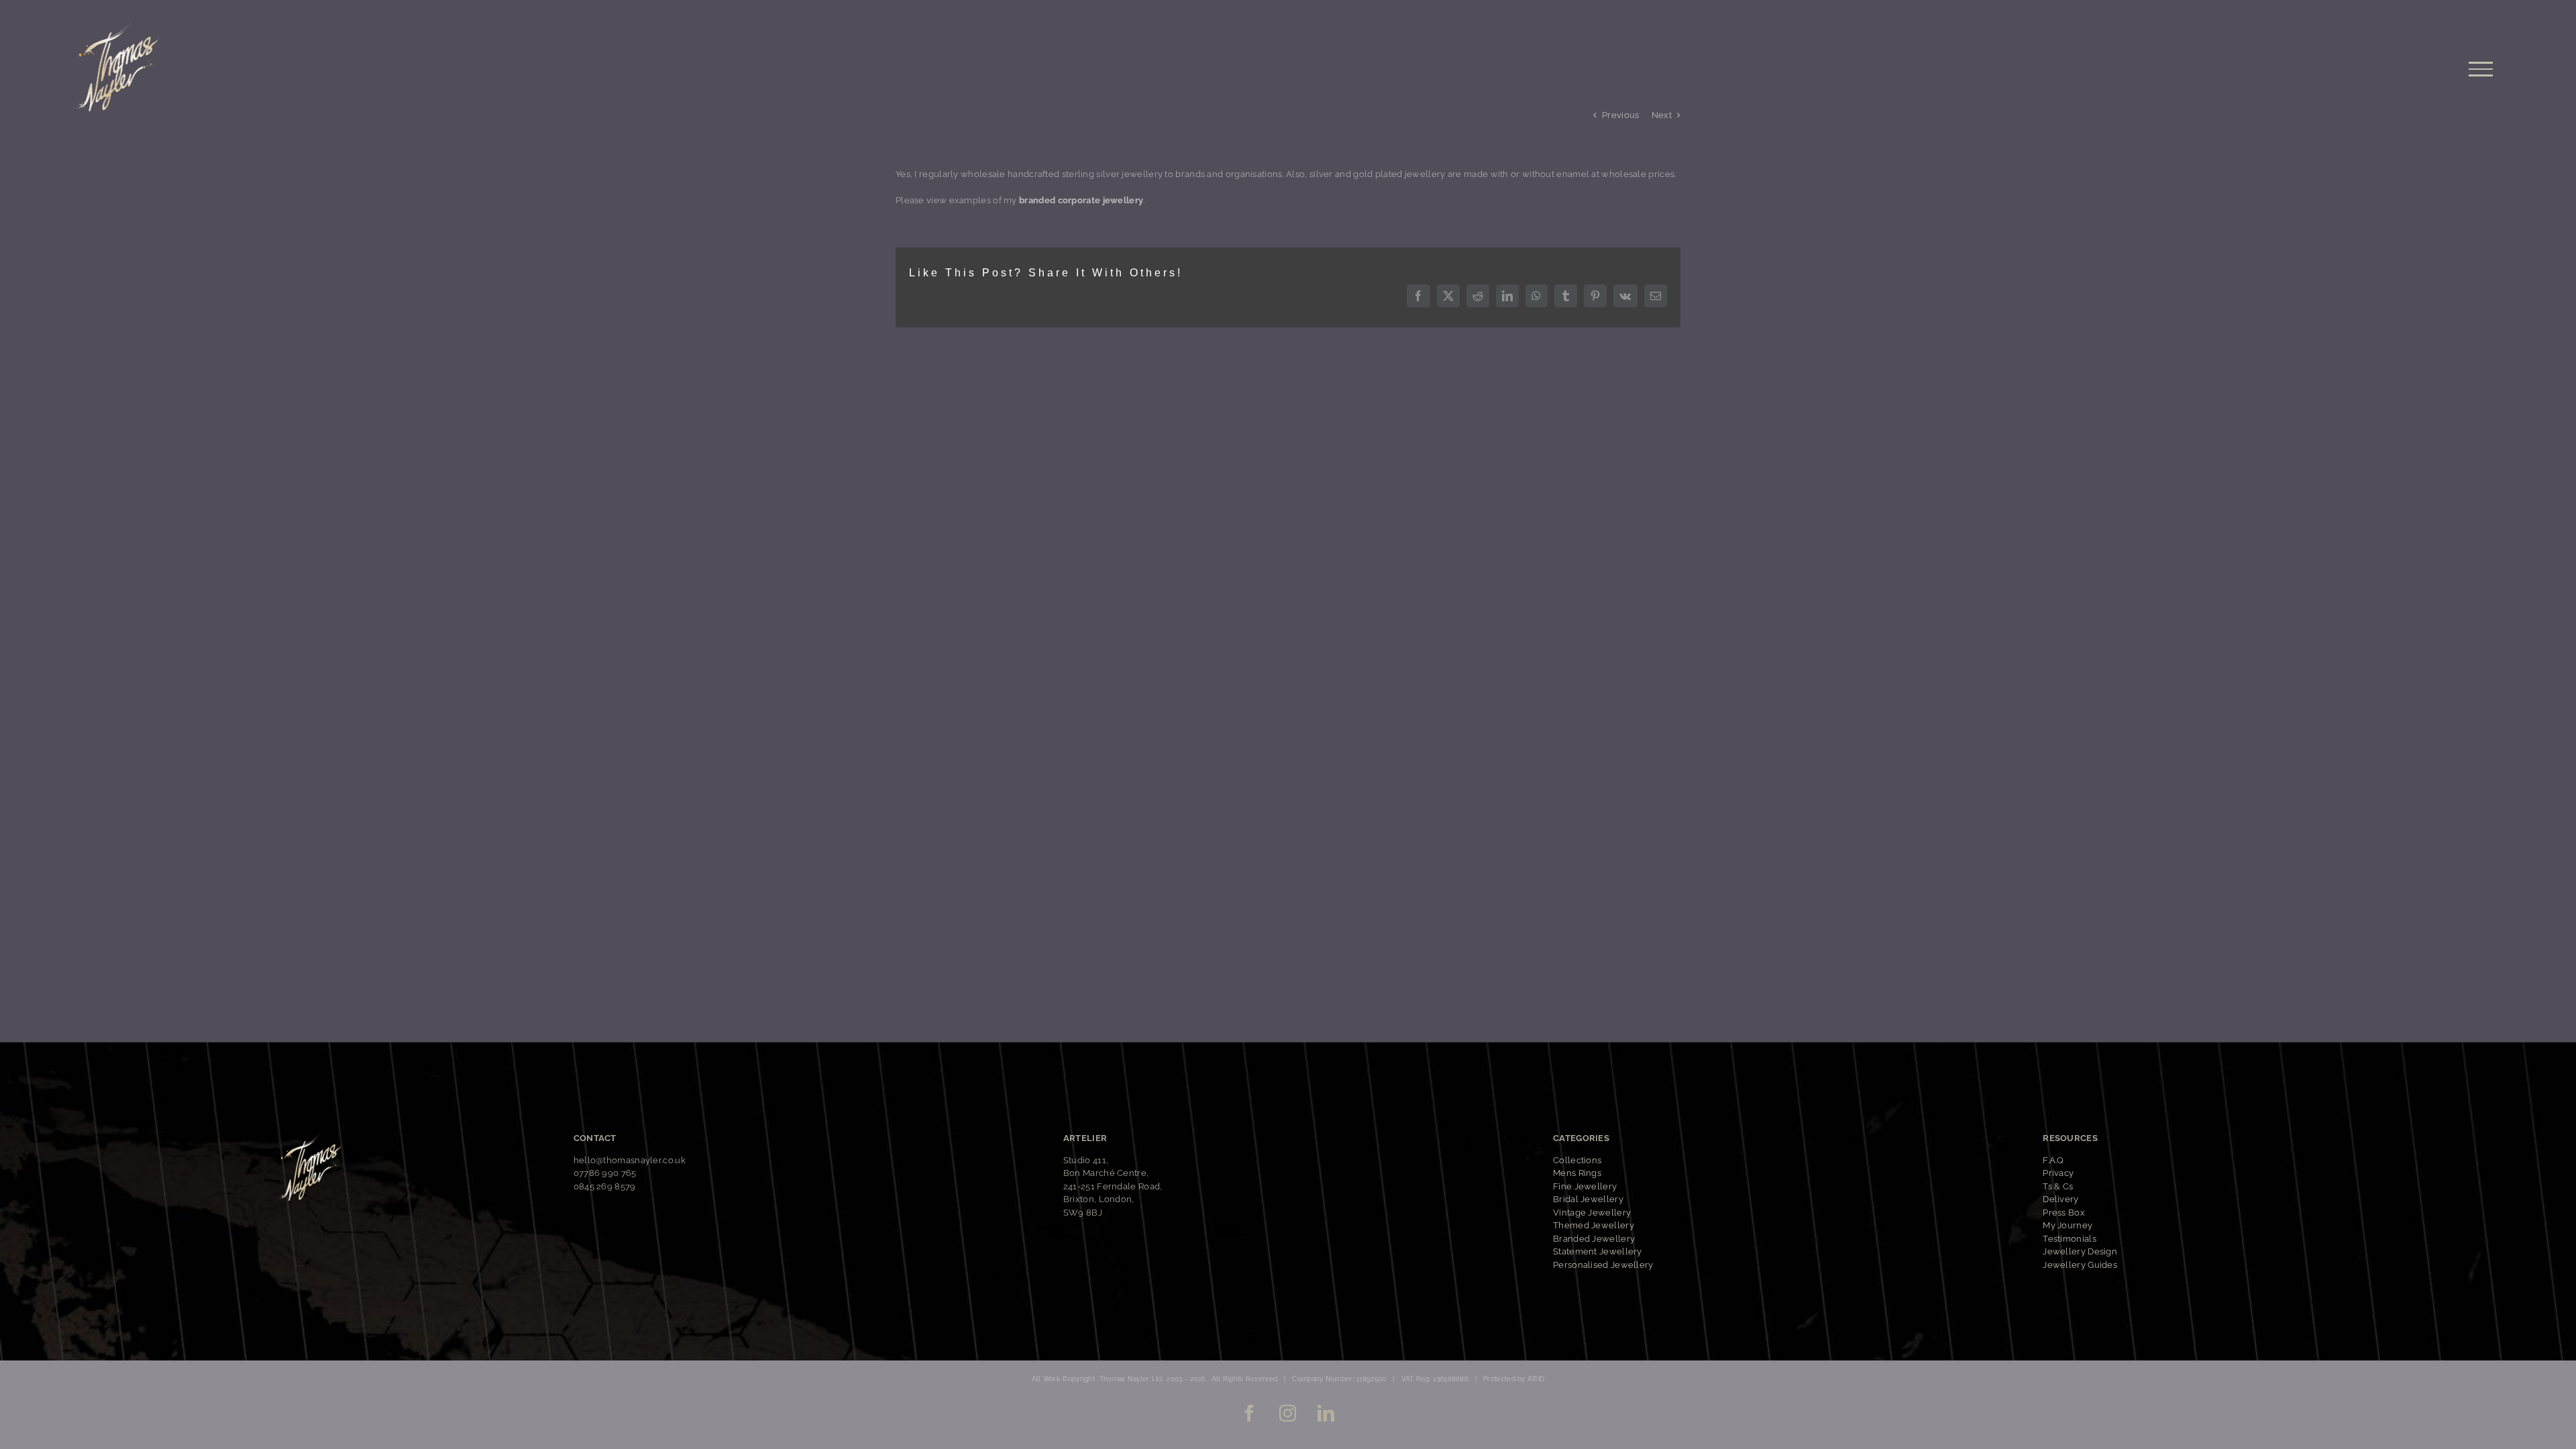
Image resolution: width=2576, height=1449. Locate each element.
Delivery (2060, 1199)
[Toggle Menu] (2481, 69)
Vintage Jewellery (1592, 1213)
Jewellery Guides (2080, 1265)
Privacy (2058, 1173)
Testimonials (2070, 1239)
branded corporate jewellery (1081, 200)
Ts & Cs (2058, 1186)
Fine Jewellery (1585, 1186)
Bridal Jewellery (1588, 1199)
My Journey (2068, 1225)
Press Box (2064, 1213)
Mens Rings (1577, 1173)
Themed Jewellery (1594, 1225)
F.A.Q (2053, 1160)
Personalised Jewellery (1603, 1265)
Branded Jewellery (1594, 1239)
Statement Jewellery (1598, 1251)
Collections (1577, 1160)
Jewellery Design (2080, 1251)
